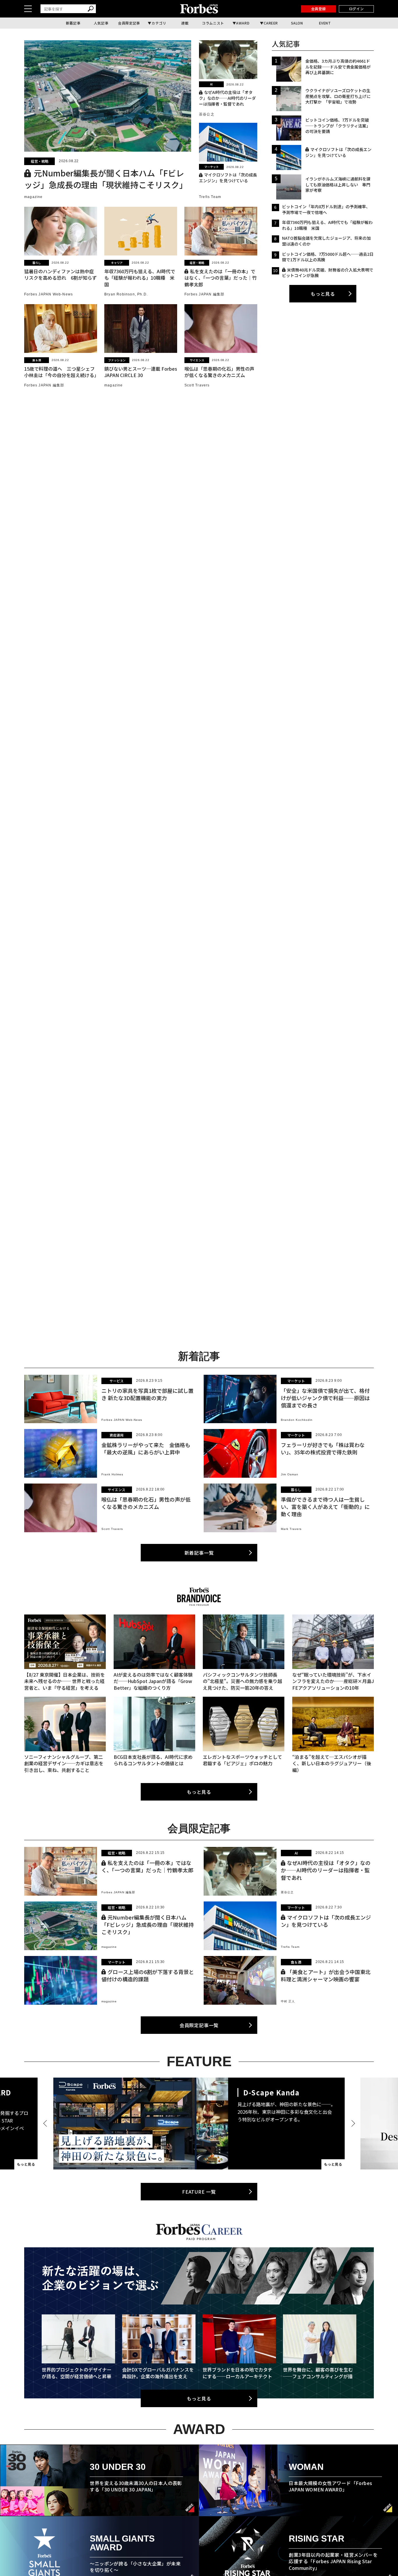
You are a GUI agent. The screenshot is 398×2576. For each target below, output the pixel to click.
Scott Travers (197, 385)
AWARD (243, 23)
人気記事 (101, 23)
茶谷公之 (207, 114)
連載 (185, 23)
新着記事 (73, 23)
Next (352, 2123)
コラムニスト (213, 23)
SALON (297, 23)
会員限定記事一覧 (199, 2025)
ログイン (356, 9)
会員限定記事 (129, 23)
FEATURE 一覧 (199, 2192)
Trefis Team (210, 197)
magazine (34, 197)
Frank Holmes (112, 1474)
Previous (46, 2123)
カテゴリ (159, 23)
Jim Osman (290, 1474)
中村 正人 (288, 2001)
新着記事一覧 (199, 1553)
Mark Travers (291, 1529)
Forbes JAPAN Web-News (49, 294)
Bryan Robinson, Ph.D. (126, 294)
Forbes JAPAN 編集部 (204, 294)
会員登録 (318, 9)
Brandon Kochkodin (297, 1420)
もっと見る (323, 294)
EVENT (325, 23)
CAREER (271, 23)
